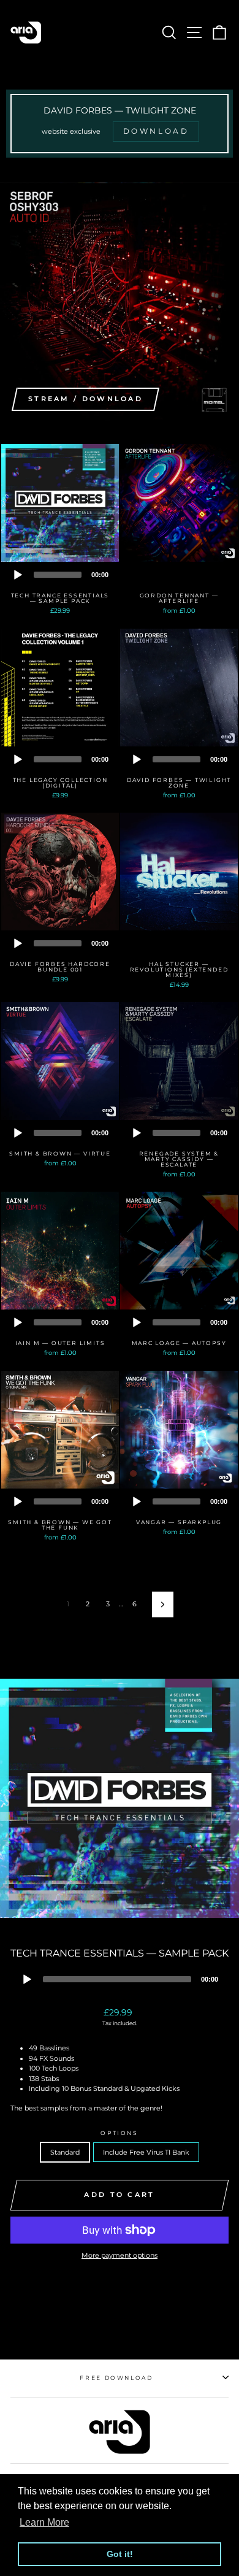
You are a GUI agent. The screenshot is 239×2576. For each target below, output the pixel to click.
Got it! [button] (120, 2554)
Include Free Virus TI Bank (146, 2152)
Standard (65, 2152)
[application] (60, 574)
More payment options (120, 2255)
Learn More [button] (44, 2522)
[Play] (18, 575)
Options (120, 2133)
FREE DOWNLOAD (116, 2378)
